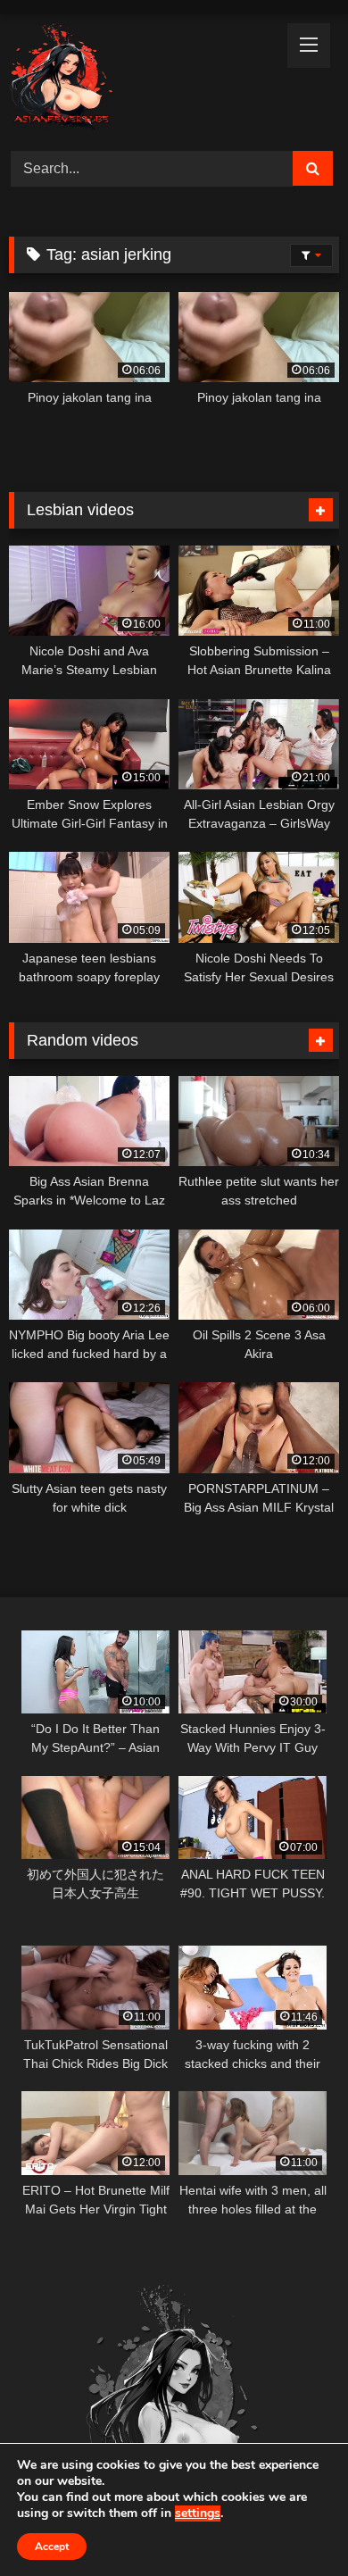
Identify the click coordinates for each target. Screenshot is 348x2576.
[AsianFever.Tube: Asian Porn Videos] (143, 80)
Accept (52, 2547)
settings (198, 2513)
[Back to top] (293, 2523)
